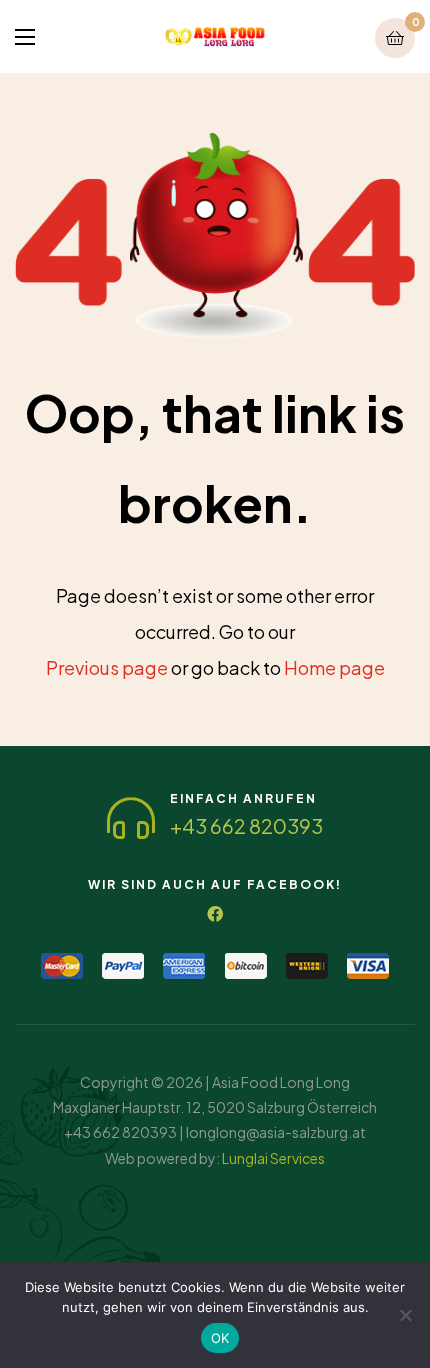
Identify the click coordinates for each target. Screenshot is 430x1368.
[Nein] (405, 1315)
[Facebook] (215, 914)
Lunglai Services (273, 1158)
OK (220, 1338)
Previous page (107, 667)
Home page (334, 667)
